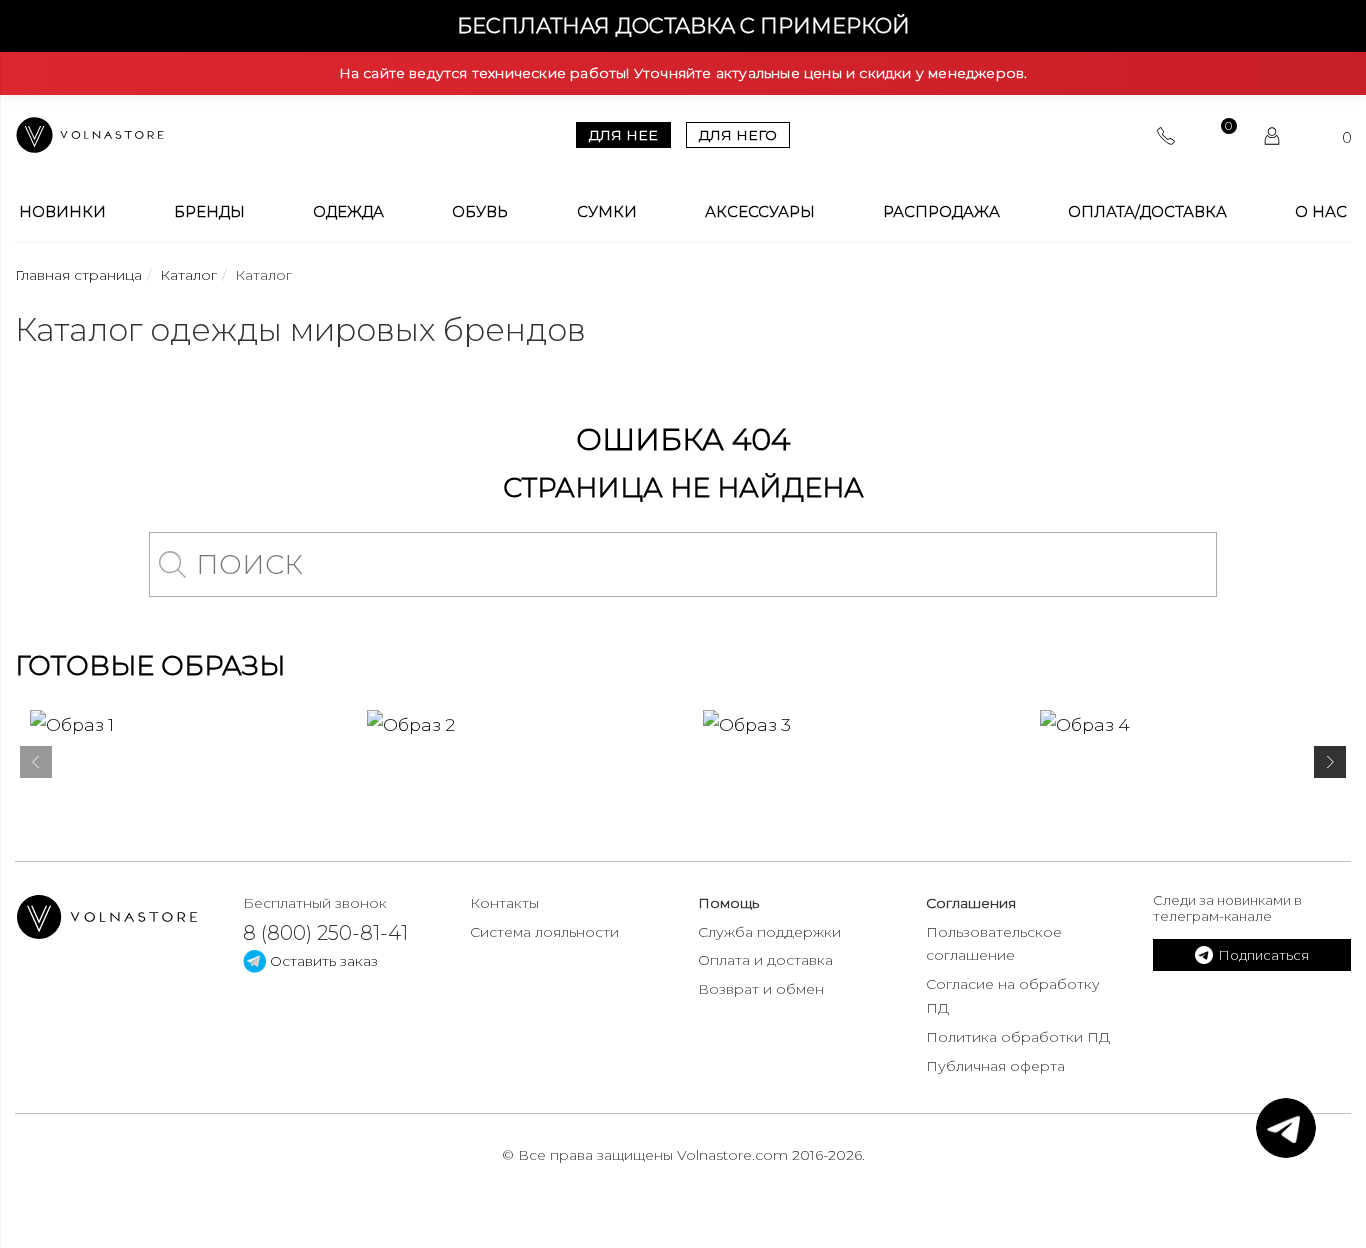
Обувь (480, 212)
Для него (738, 135)
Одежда (348, 212)
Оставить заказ (322, 961)
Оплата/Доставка (1147, 212)
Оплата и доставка (765, 960)
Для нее (623, 135)
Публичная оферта (995, 1066)
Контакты (504, 903)
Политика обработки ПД (1018, 1037)
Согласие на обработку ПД (1013, 996)
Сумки (607, 212)
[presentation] (36, 766)
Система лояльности (544, 932)
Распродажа (941, 212)
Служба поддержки (769, 932)
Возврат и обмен (761, 989)
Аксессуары (760, 212)
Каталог (188, 275)
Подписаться (1263, 955)
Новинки (62, 212)
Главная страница (78, 275)
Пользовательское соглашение (994, 944)
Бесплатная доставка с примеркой (683, 25)
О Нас (1321, 212)
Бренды (209, 212)
